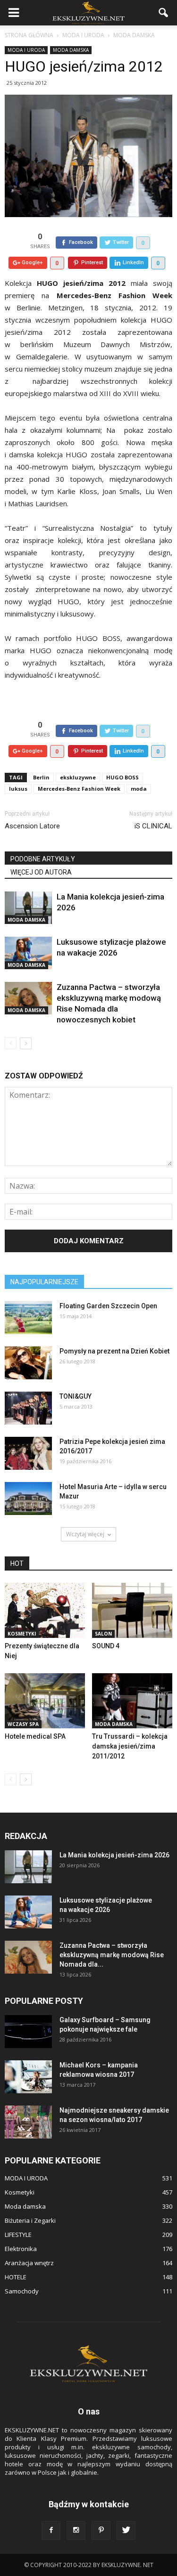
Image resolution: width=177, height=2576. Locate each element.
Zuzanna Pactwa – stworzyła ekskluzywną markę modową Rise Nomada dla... (112, 1955)
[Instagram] (76, 2530)
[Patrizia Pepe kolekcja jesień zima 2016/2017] (28, 1453)
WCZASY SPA (23, 1724)
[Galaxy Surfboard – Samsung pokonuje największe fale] (28, 2032)
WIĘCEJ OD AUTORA (41, 872)
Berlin (41, 777)
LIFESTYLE (18, 2235)
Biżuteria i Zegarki (30, 2220)
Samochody (22, 2291)
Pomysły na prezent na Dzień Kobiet (114, 1351)
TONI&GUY (76, 1396)
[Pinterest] (101, 2530)
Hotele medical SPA (35, 1736)
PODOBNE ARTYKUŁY (43, 859)
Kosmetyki (22, 1634)
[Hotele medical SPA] (45, 1701)
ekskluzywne (78, 777)
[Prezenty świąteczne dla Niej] (45, 1610)
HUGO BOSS (122, 777)
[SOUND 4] (132, 1610)
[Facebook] (51, 2530)
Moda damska (71, 50)
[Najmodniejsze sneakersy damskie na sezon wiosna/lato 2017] (28, 2122)
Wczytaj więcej (85, 1534)
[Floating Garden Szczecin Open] (28, 1318)
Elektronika (21, 2249)
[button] (164, 13)
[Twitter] (126, 2530)
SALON (103, 1634)
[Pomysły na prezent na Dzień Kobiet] (28, 1363)
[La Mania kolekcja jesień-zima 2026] (28, 908)
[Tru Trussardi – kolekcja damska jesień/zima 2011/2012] (132, 1701)
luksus (18, 789)
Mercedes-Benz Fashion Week (79, 789)
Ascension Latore (32, 826)
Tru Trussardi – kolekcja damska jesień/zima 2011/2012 (130, 1746)
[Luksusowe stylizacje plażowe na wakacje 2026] (28, 953)
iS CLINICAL (153, 826)
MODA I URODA (26, 50)
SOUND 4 (106, 1646)
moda (139, 789)
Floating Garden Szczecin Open (108, 1306)
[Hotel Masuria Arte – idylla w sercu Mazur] (28, 1499)
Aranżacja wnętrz (29, 2263)
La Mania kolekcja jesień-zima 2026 (114, 1855)
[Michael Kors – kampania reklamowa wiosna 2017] (28, 2077)
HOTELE (16, 2277)
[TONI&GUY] (28, 1408)
